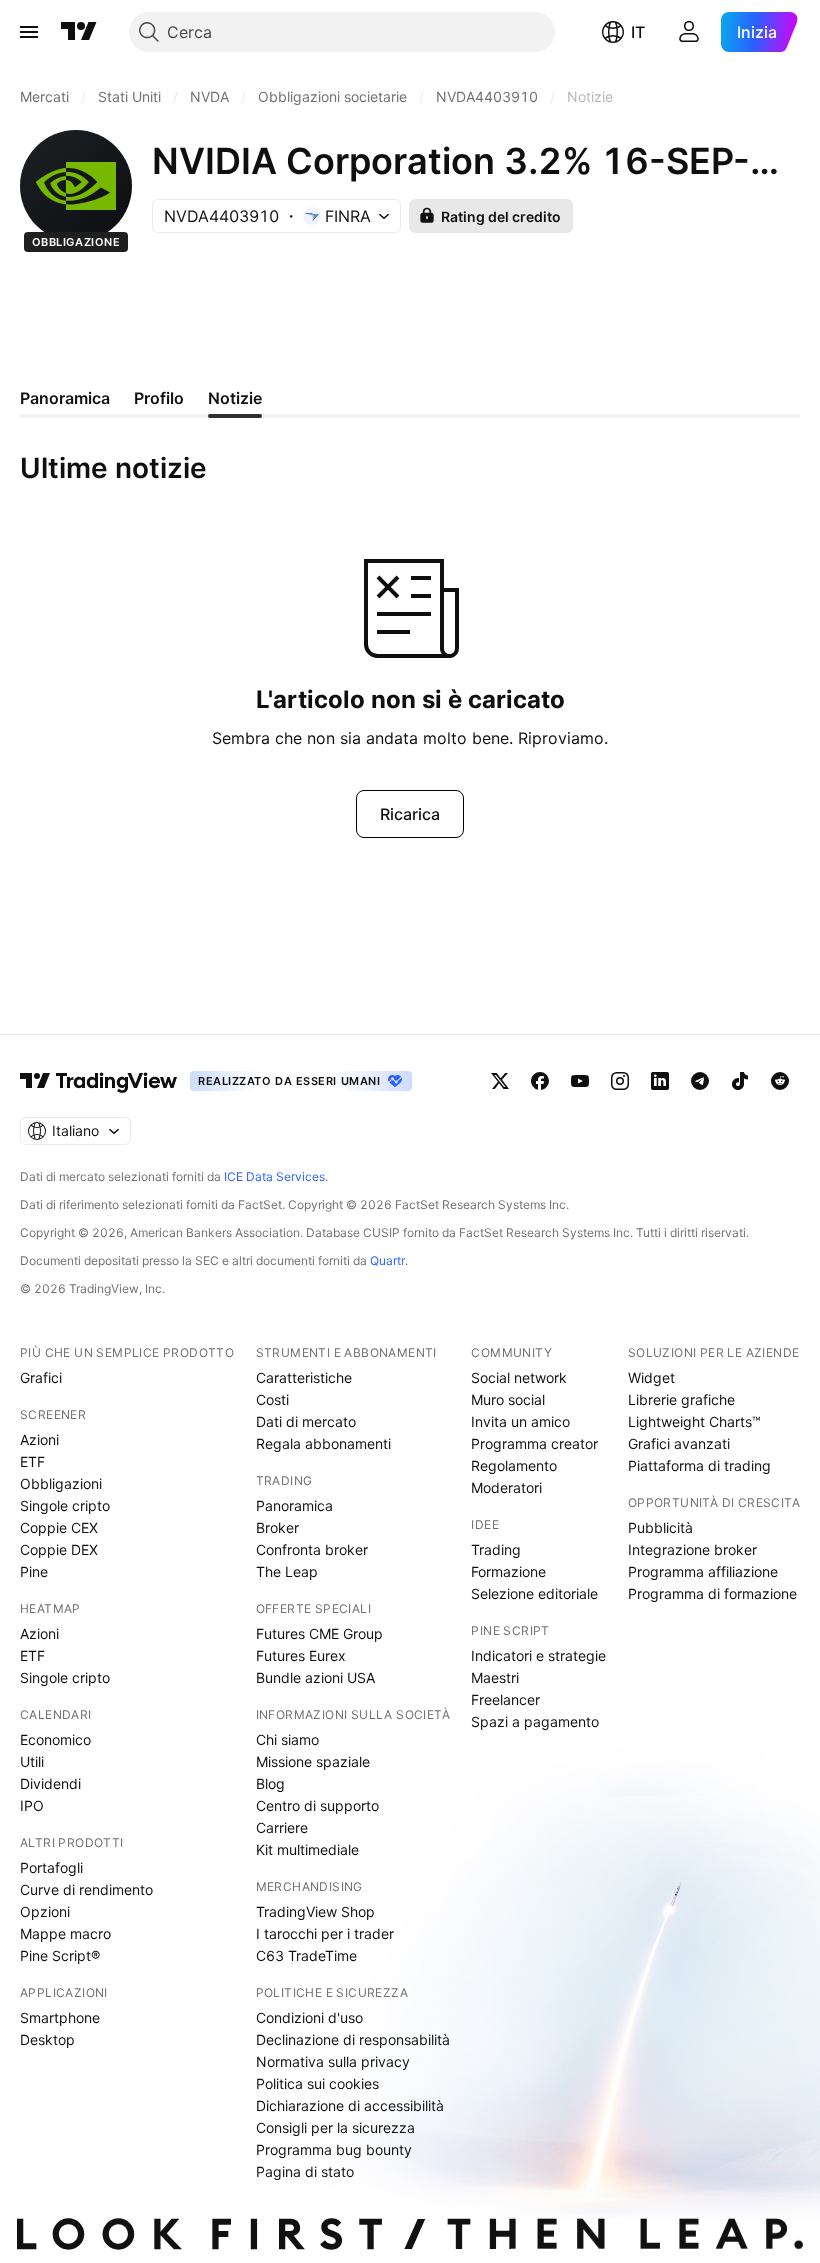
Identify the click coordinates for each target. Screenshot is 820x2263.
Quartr (387, 1260)
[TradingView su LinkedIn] (660, 1081)
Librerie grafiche (681, 1399)
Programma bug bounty (334, 2149)
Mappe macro (65, 1933)
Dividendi (50, 1783)
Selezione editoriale (534, 1593)
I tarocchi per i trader (325, 1933)
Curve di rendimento (86, 1889)
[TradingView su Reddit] (780, 1081)
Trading (496, 1549)
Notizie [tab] (235, 398)
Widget (651, 1377)
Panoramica (294, 1505)
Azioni (39, 1439)
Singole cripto (65, 1505)
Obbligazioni (61, 1483)
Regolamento (514, 1465)
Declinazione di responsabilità (353, 2039)
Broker (277, 1527)
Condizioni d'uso (309, 2017)
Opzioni (45, 1911)
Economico (55, 1739)
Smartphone (60, 2017)
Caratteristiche (304, 1377)
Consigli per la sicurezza (335, 2127)
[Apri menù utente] (689, 32)
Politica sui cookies (317, 2083)
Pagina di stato (305, 2171)
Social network (519, 1377)
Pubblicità (660, 1527)
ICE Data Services (274, 1176)
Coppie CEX (59, 1527)
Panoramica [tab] (65, 398)
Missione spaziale (313, 1761)
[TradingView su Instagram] (620, 1081)
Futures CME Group (319, 1633)
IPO (32, 1805)
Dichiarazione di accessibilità (350, 2105)
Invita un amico (520, 1421)
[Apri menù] (29, 32)
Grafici (41, 1377)
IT (638, 32)
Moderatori (506, 1487)
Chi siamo (287, 1739)
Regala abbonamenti (323, 1443)
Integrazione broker (692, 1549)
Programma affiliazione (703, 1571)
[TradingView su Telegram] (700, 1081)
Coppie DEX (59, 1549)
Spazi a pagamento (535, 1721)
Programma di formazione (712, 1593)
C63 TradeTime (306, 1955)
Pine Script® (60, 1955)
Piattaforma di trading (699, 1465)
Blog (270, 1783)
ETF (32, 1461)
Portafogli (51, 1867)
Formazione (508, 1571)
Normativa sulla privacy (333, 2061)
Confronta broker (312, 1549)
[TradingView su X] (500, 1081)
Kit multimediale (307, 1849)
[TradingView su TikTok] (740, 1081)
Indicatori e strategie (538, 1655)
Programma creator (534, 1443)
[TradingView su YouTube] (580, 1081)
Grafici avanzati (679, 1443)
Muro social (508, 1399)
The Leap (287, 1571)
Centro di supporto (317, 1805)
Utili (32, 1761)
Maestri (495, 1677)
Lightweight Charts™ (694, 1421)
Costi (272, 1399)
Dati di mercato (306, 1421)
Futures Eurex (301, 1655)
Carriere (282, 1827)
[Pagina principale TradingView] (79, 32)
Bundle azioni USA (315, 1677)
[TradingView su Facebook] (540, 1081)
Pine (34, 1571)
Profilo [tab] (159, 398)
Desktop (47, 2039)
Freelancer (505, 1699)
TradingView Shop (315, 1911)
